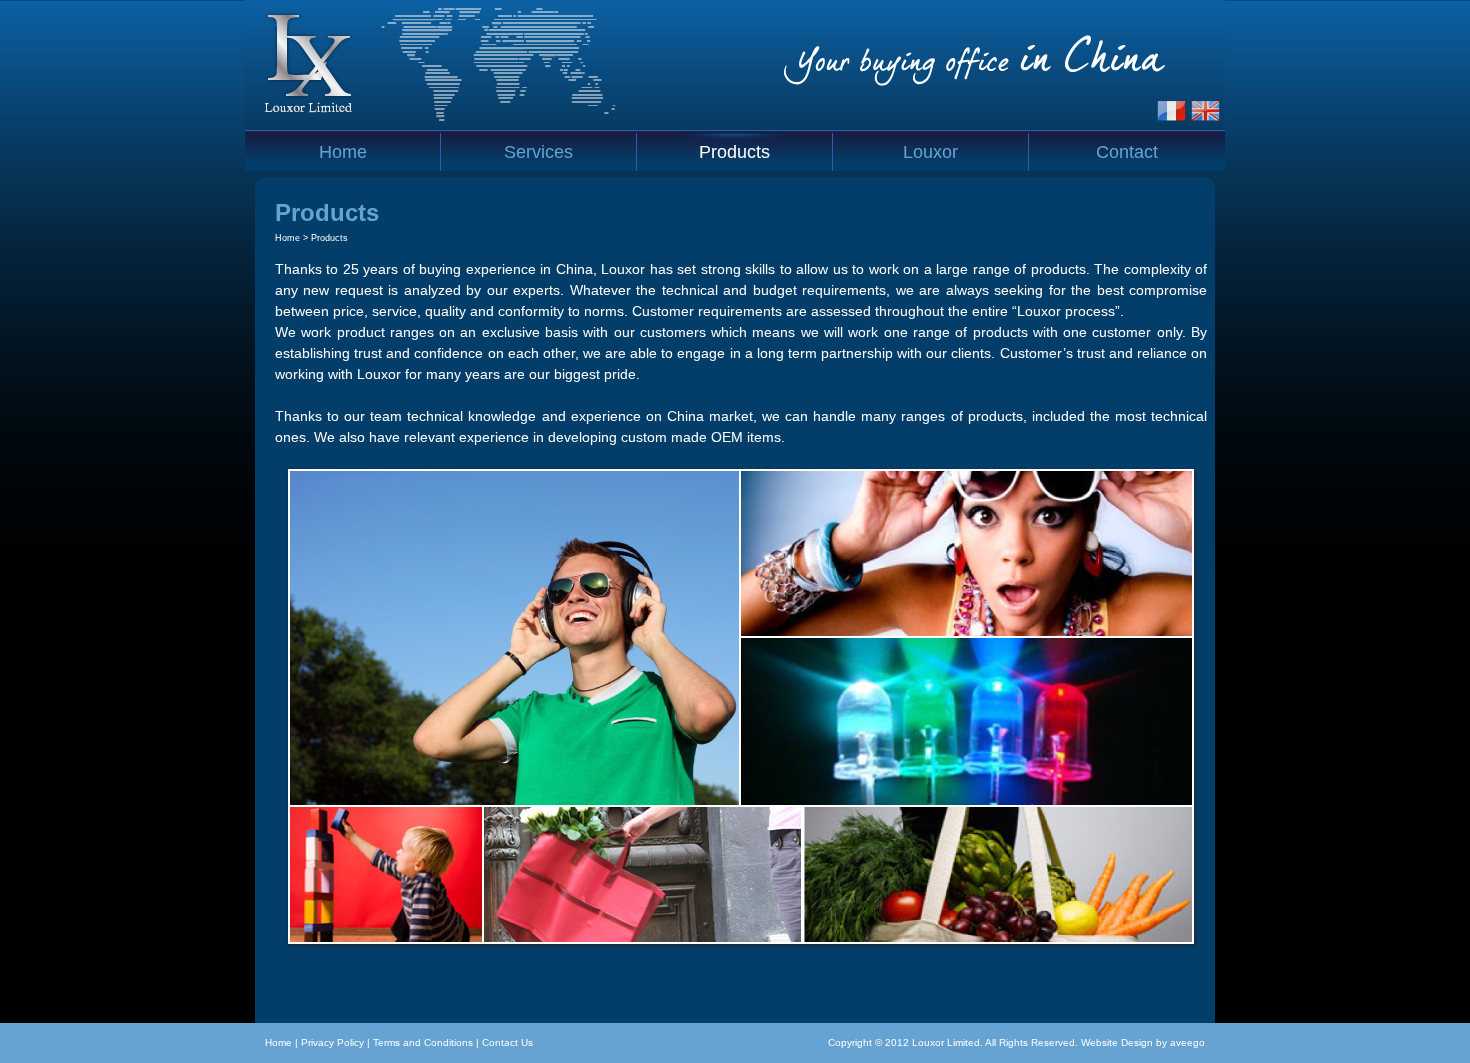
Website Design (1117, 1042)
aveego (1187, 1042)
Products (329, 238)
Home (287, 238)
